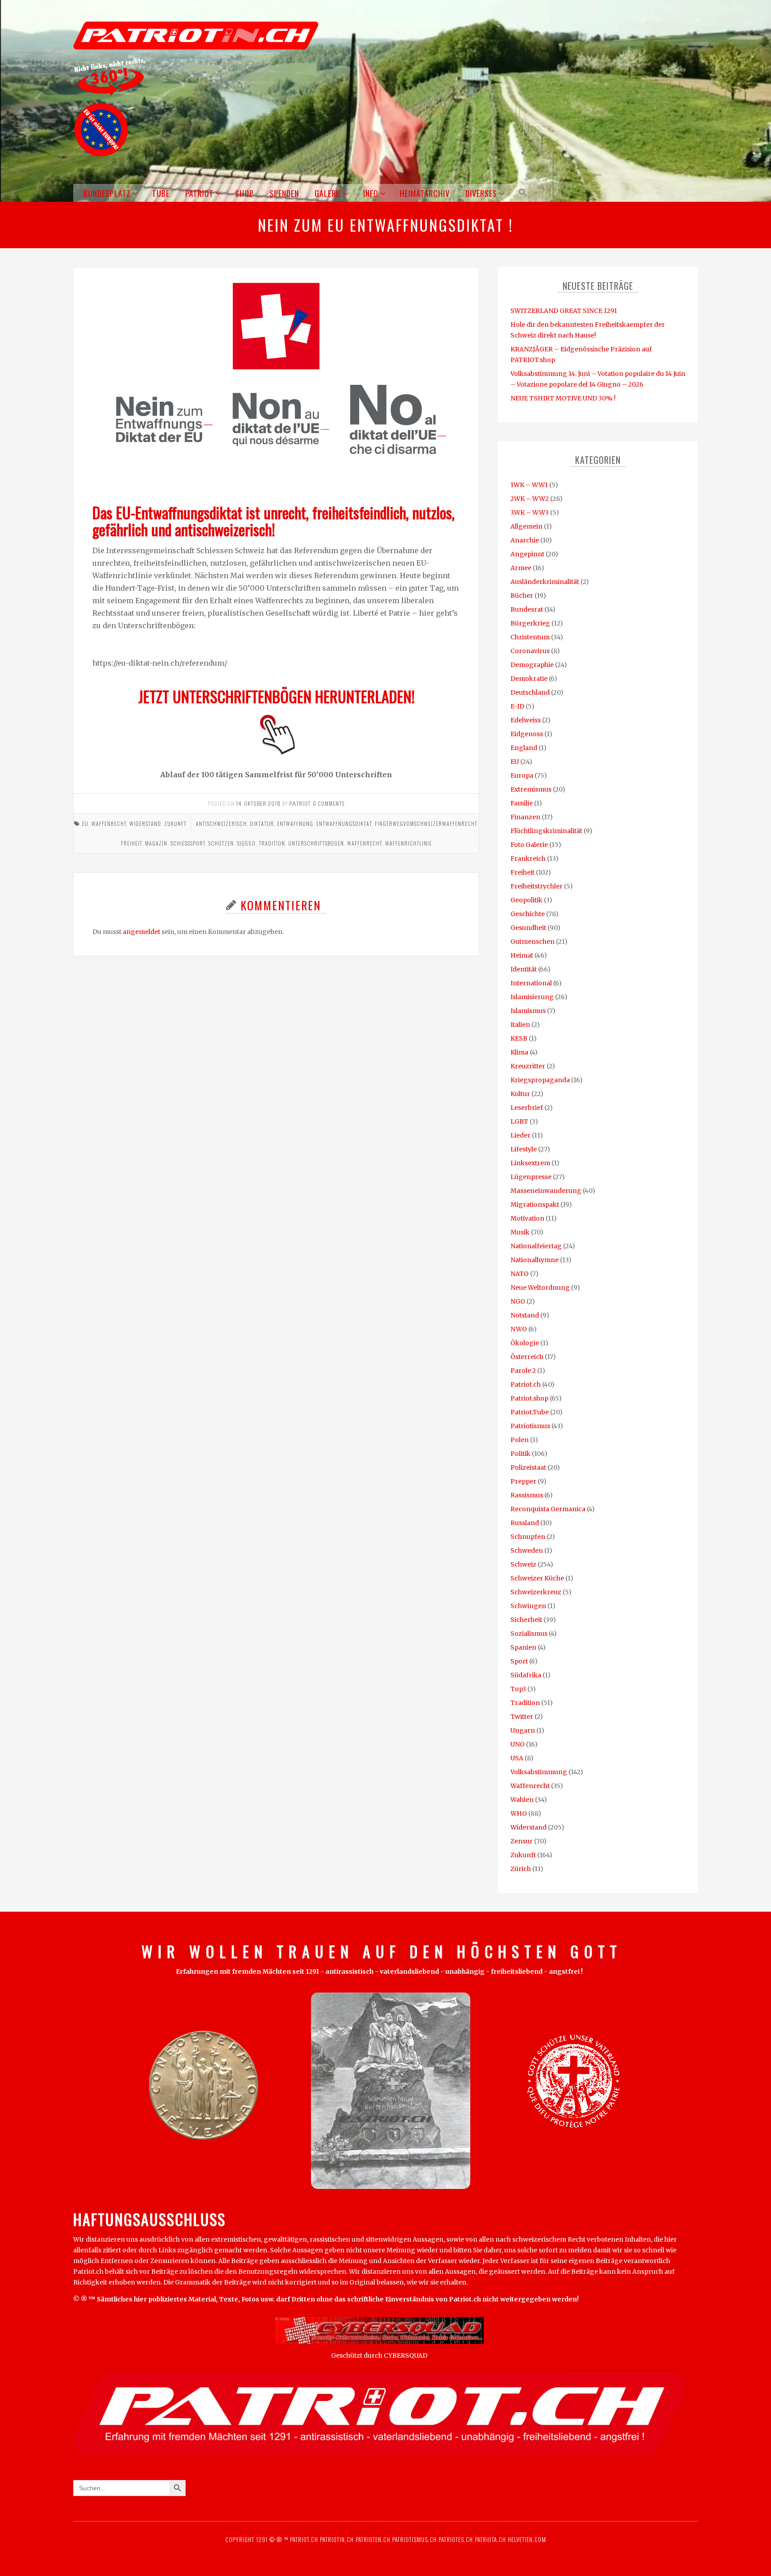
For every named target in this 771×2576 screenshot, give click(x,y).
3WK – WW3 (530, 513)
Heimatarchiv (425, 193)
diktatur (262, 823)
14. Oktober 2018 (258, 803)
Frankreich (528, 859)
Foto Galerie (529, 845)
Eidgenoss (527, 734)
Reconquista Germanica (548, 1509)
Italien (520, 1025)
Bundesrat (527, 609)
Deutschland (530, 692)
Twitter (522, 1717)
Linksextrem (530, 1163)
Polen (520, 1440)
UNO (518, 1744)
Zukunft (175, 823)
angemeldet (141, 932)
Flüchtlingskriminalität (546, 831)
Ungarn (523, 1730)
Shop (245, 193)
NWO (519, 1329)
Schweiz (523, 1564)
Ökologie (525, 1343)
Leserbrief (527, 1108)
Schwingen (528, 1606)
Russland (525, 1523)
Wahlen (522, 1800)
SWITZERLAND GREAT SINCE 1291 (564, 311)
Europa (522, 775)
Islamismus (528, 1011)
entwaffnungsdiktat (344, 823)
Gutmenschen (533, 942)
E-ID (517, 706)
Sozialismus (529, 1634)
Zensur (522, 1841)
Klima (519, 1052)
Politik (520, 1454)
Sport (519, 1661)
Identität (524, 969)
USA (517, 1758)
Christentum (530, 637)
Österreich (527, 1357)
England (524, 748)
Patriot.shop (529, 1398)
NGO (518, 1301)
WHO (519, 1813)
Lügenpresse (531, 1177)
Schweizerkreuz (536, 1592)
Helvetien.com (526, 2539)
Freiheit (522, 872)
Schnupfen (528, 1537)
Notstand (525, 1315)
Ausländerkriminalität (545, 582)
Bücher (522, 596)
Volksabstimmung (539, 1772)
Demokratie (529, 679)
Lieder (520, 1135)
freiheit (131, 843)
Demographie (532, 665)
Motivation (527, 1218)
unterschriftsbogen (316, 843)
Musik (520, 1232)
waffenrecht (365, 843)
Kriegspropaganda (540, 1080)
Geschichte (528, 914)
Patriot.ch (526, 1384)
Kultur (520, 1094)
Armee (521, 568)
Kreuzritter (528, 1066)
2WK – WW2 (530, 499)
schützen (221, 843)
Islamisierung (532, 997)
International (531, 983)
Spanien (523, 1647)
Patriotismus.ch (415, 2539)
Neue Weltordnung (540, 1288)
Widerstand (145, 823)
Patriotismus (530, 1426)
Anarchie (525, 540)
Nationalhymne (535, 1260)
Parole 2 (523, 1371)
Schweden (527, 1551)
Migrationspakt (535, 1205)
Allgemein (526, 526)
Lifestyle (524, 1149)
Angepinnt (527, 554)
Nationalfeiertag (536, 1246)
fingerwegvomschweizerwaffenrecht (426, 823)
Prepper (523, 1481)
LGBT (519, 1121)
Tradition (525, 1703)
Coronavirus (530, 651)
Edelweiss (526, 720)
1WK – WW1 (529, 485)
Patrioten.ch (372, 2539)
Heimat (522, 955)
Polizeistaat (528, 1467)
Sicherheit (526, 1620)
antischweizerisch (221, 823)
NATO (520, 1274)
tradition (272, 843)
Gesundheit (528, 928)
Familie (522, 803)
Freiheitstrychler (537, 886)
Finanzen (525, 817)
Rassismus (527, 1495)
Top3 (518, 1689)
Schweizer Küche (537, 1578)
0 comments (329, 803)
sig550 (246, 843)
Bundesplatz (107, 193)
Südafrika (526, 1675)
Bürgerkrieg (530, 623)
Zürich (521, 1869)
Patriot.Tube (530, 1412)
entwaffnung (295, 823)
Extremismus (531, 789)
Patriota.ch (489, 2539)
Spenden (284, 193)
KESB (519, 1038)
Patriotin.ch (337, 2539)
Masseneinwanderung (546, 1191)
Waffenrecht (109, 823)
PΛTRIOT (300, 803)
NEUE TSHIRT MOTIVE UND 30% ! (563, 398)
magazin (156, 843)
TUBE (161, 193)
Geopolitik (526, 900)
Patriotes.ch (456, 2539)
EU (85, 823)
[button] (521, 193)
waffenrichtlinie (408, 843)
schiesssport (188, 843)
